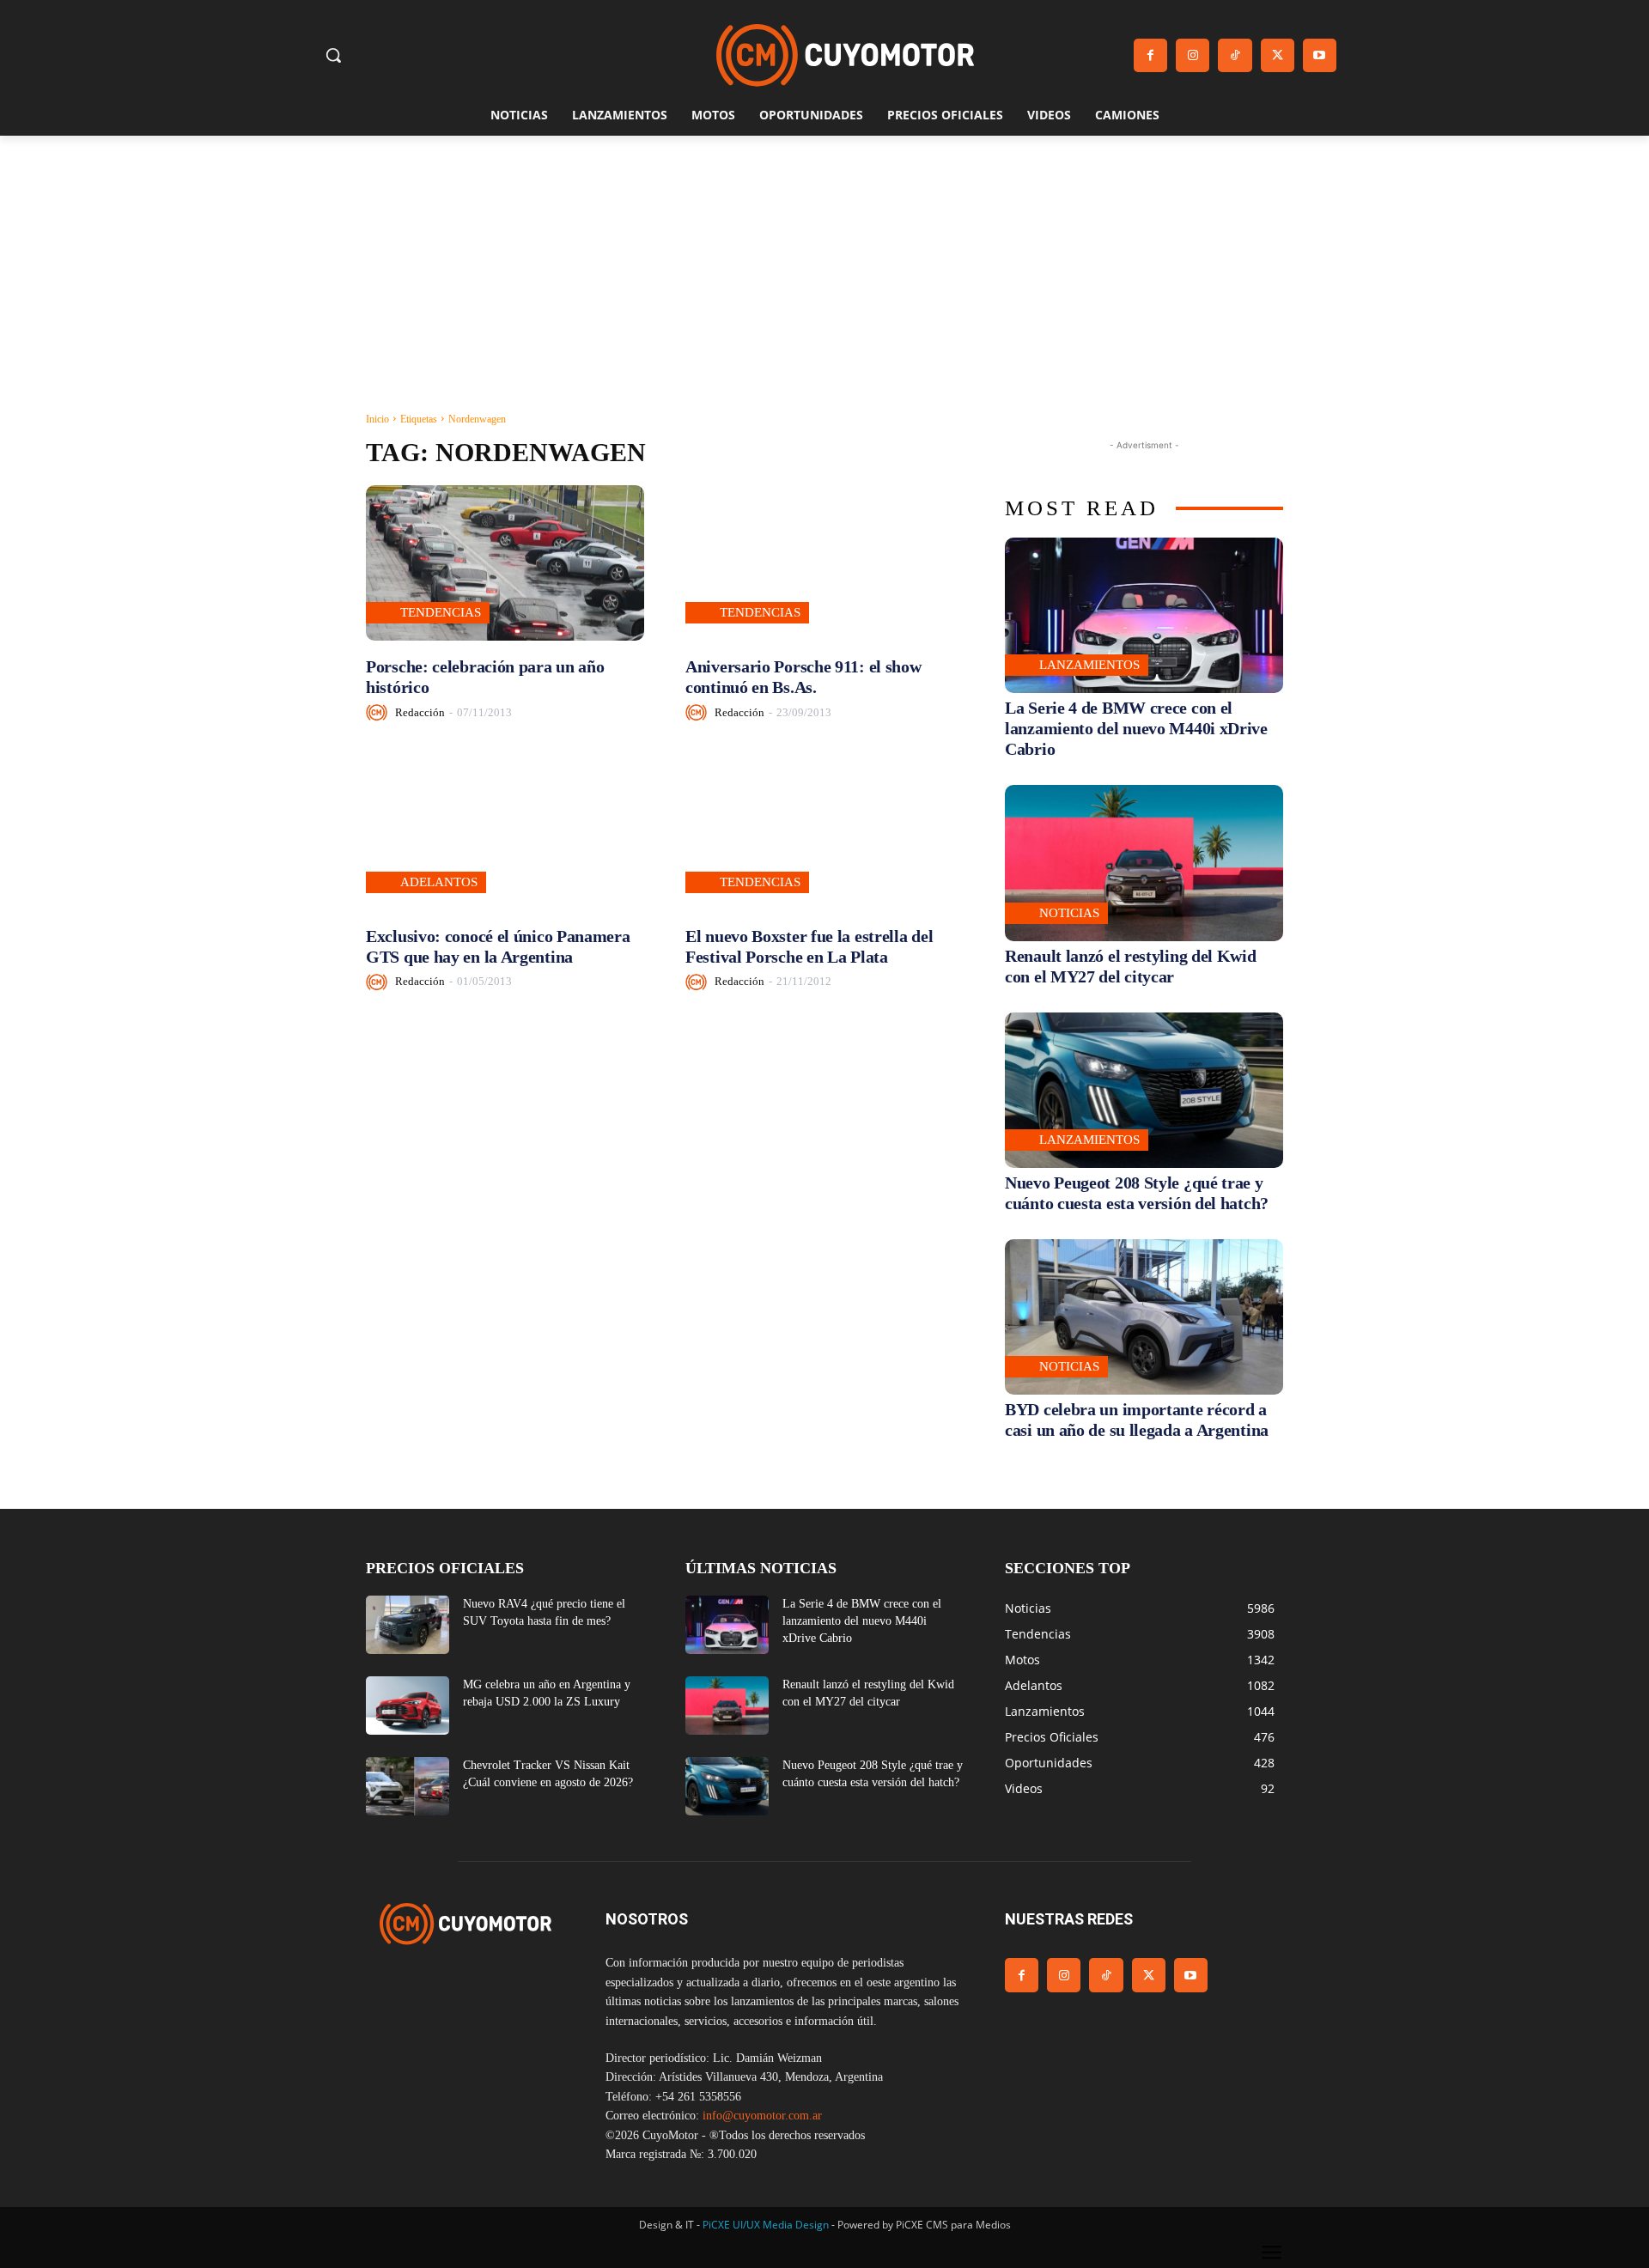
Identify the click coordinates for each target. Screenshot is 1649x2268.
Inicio (377, 419)
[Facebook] (1150, 55)
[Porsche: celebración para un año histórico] (505, 563)
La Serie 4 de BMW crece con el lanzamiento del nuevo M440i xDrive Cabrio (1136, 728)
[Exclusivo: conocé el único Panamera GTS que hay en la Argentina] (505, 832)
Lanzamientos (1089, 665)
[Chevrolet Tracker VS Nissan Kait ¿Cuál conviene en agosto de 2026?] (408, 1786)
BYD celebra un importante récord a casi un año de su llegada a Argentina (1137, 1420)
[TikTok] (1235, 55)
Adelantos (439, 882)
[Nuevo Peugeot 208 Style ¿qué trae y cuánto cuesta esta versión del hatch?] (1144, 1090)
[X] (1278, 55)
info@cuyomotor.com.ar (762, 2116)
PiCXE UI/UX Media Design (766, 2225)
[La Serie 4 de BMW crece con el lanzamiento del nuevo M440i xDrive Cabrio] (1144, 615)
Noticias (1069, 913)
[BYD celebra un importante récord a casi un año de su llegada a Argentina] (1144, 1317)
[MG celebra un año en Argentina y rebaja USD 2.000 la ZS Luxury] (408, 1706)
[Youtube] (1320, 55)
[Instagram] (1193, 55)
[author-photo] (379, 712)
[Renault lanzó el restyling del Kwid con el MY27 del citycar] (1144, 863)
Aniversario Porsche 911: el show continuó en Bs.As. (803, 677)
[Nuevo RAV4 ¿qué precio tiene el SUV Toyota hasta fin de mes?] (408, 1625)
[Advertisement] (824, 264)
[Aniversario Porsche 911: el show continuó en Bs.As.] (824, 563)
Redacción (420, 712)
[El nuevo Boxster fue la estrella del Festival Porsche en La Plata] (824, 832)
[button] (333, 55)
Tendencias (441, 612)
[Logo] (845, 55)
